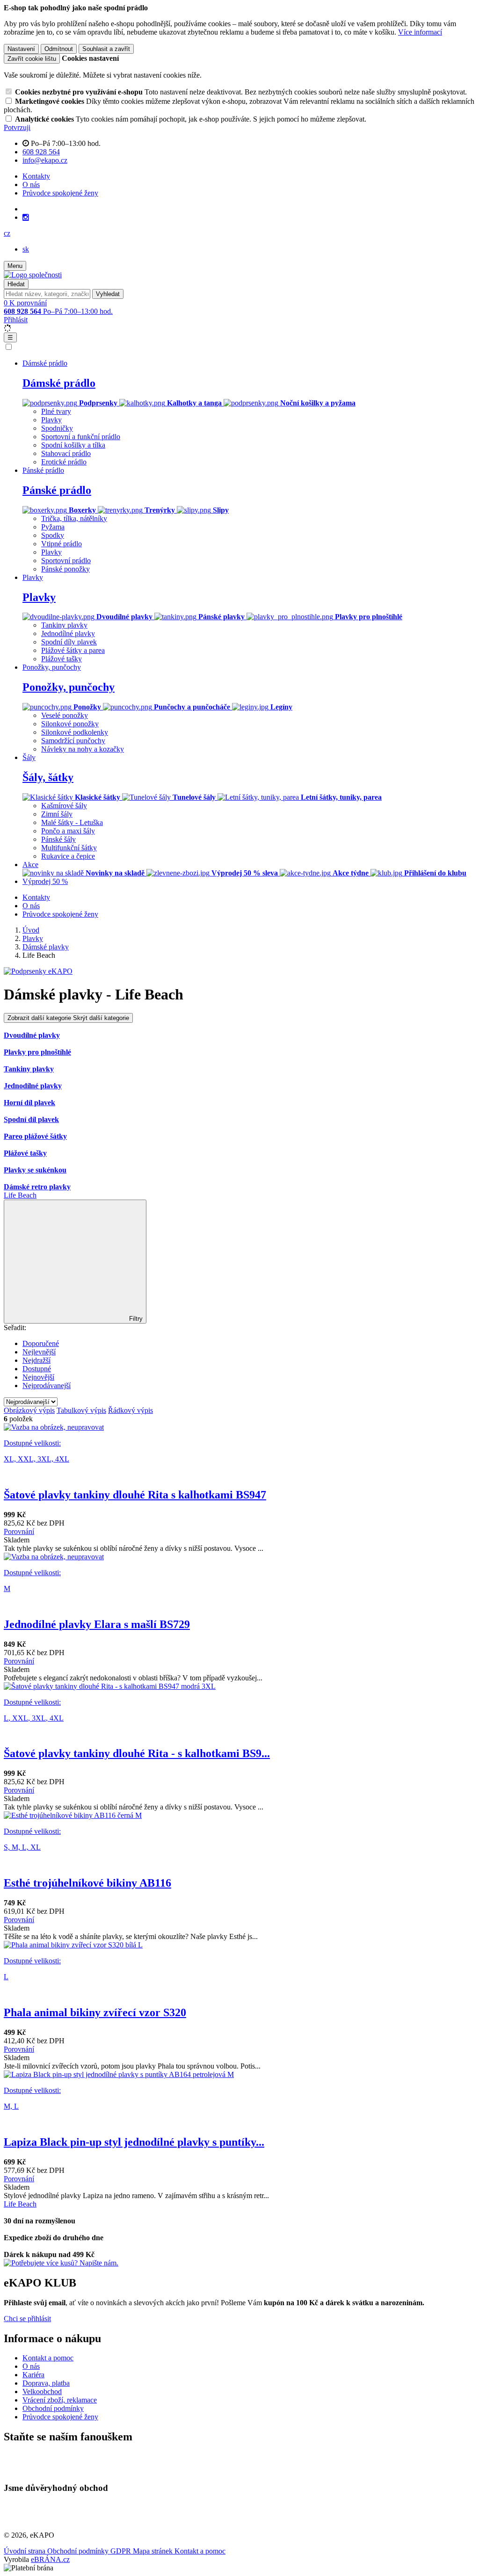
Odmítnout (59, 49)
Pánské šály (58, 839)
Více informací (420, 32)
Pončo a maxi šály (68, 831)
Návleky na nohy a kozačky (83, 749)
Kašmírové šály (64, 806)
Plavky (51, 420)
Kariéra (33, 2375)
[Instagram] (26, 217)
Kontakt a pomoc (48, 2358)
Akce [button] (30, 865)
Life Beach (20, 1195)
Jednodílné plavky (68, 633)
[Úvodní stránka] (33, 275)
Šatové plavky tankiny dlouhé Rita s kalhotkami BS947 (135, 1495)
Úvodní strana (25, 2551)
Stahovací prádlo (66, 453)
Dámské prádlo (59, 383)
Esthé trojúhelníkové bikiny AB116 (87, 1883)
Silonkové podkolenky (75, 732)
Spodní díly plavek (69, 642)
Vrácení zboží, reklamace (60, 2400)
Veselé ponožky (65, 715)
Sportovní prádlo (66, 561)
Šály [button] (29, 757)
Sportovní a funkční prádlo (81, 437)
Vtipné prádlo (62, 544)
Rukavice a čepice (68, 856)
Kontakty (36, 176)
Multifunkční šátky (69, 848)
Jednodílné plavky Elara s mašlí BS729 (97, 1624)
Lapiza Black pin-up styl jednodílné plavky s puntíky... (134, 2142)
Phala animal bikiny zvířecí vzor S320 (95, 2012)
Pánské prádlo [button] (43, 470)
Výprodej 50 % (45, 881)
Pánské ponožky (65, 569)
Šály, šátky (48, 777)
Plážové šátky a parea (73, 650)
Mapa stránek (154, 2551)
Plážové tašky (62, 659)
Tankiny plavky (64, 625)
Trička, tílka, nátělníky (74, 518)
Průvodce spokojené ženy (60, 193)
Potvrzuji (17, 127)
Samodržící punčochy (73, 741)
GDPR (122, 2551)
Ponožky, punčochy (69, 687)
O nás (31, 185)
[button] (7, 233)
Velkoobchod (42, 2391)
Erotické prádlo (64, 462)
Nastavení (21, 49)
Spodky (53, 535)
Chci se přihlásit (27, 2319)
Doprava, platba (46, 2383)
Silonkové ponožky (70, 724)
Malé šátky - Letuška (72, 822)
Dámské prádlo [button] (45, 363)
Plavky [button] (33, 577)
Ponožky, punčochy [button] (52, 667)
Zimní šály (57, 814)
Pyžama (53, 527)
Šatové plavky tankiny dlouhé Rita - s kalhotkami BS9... (137, 1753)
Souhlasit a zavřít (106, 49)
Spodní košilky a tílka (73, 445)
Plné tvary (56, 411)
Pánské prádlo (57, 490)
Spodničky (57, 428)
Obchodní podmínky (53, 2408)
